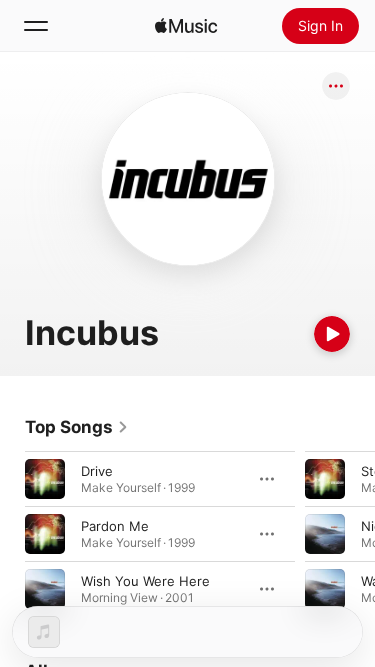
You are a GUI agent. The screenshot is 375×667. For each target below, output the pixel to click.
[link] (77, 427)
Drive (97, 471)
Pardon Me (115, 526)
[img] (186, 26)
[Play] (332, 334)
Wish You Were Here (145, 581)
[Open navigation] (36, 26)
